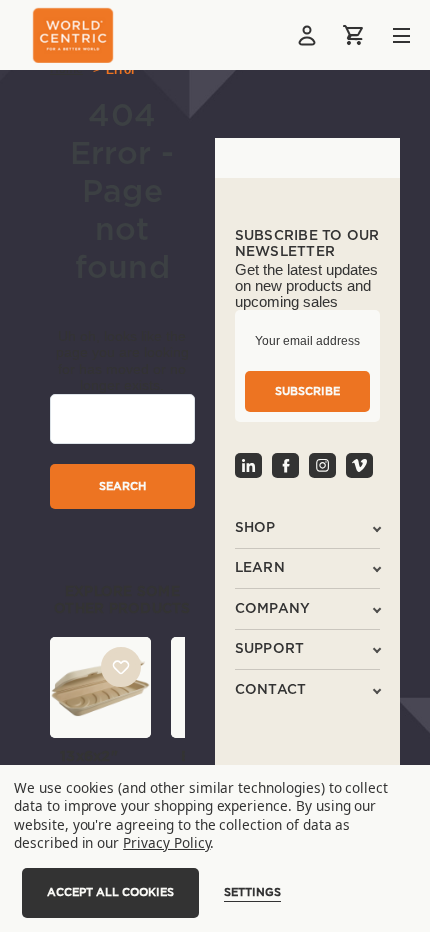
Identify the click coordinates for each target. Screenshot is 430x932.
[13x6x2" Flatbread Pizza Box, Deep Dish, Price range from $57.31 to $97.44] (100, 687)
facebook (285, 465)
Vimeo (359, 465)
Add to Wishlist (121, 667)
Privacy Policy (166, 842)
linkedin (248, 465)
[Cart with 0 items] (355, 35)
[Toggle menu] (386, 35)
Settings (252, 892)
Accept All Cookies (110, 892)
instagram (322, 465)
